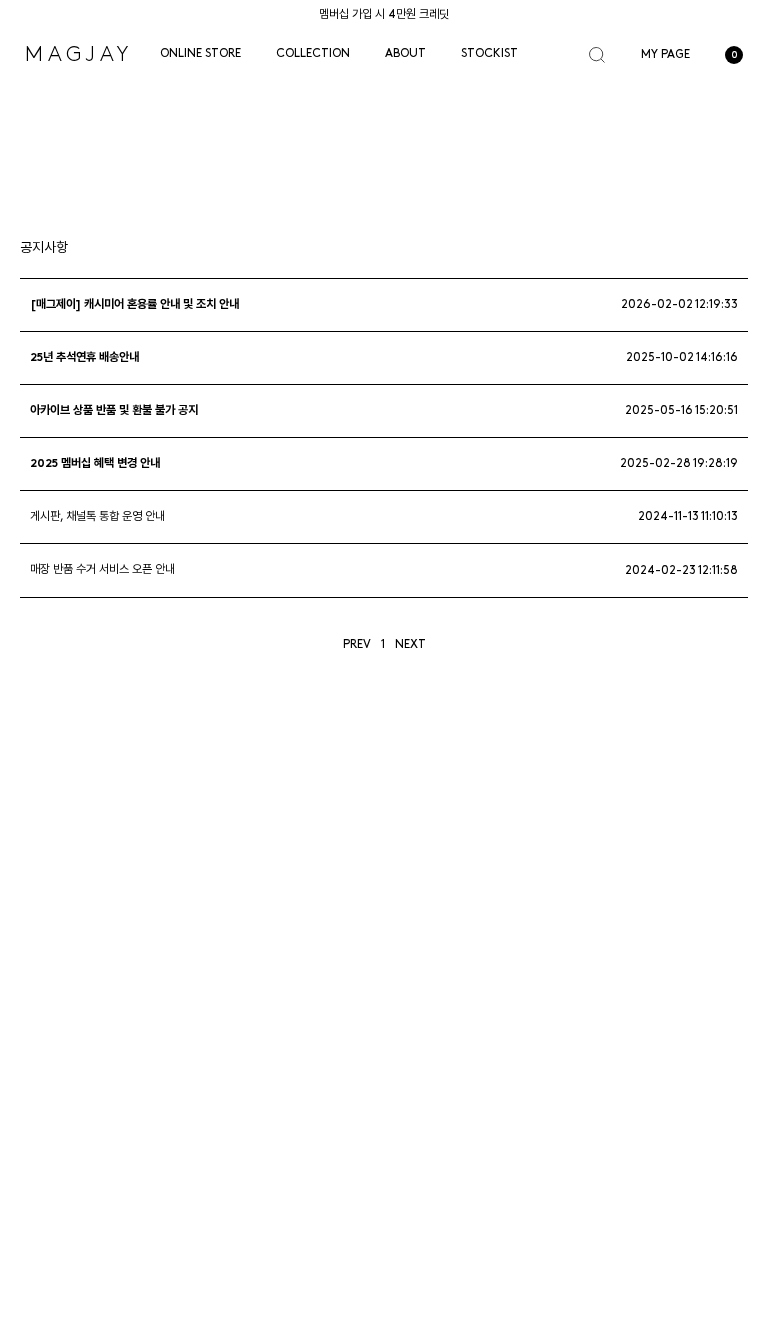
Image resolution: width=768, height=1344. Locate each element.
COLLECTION (313, 54)
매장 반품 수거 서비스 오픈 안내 (102, 571)
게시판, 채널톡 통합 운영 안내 (97, 517)
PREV (357, 645)
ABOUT (405, 54)
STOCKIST (489, 54)
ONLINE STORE (200, 54)
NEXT (410, 645)
